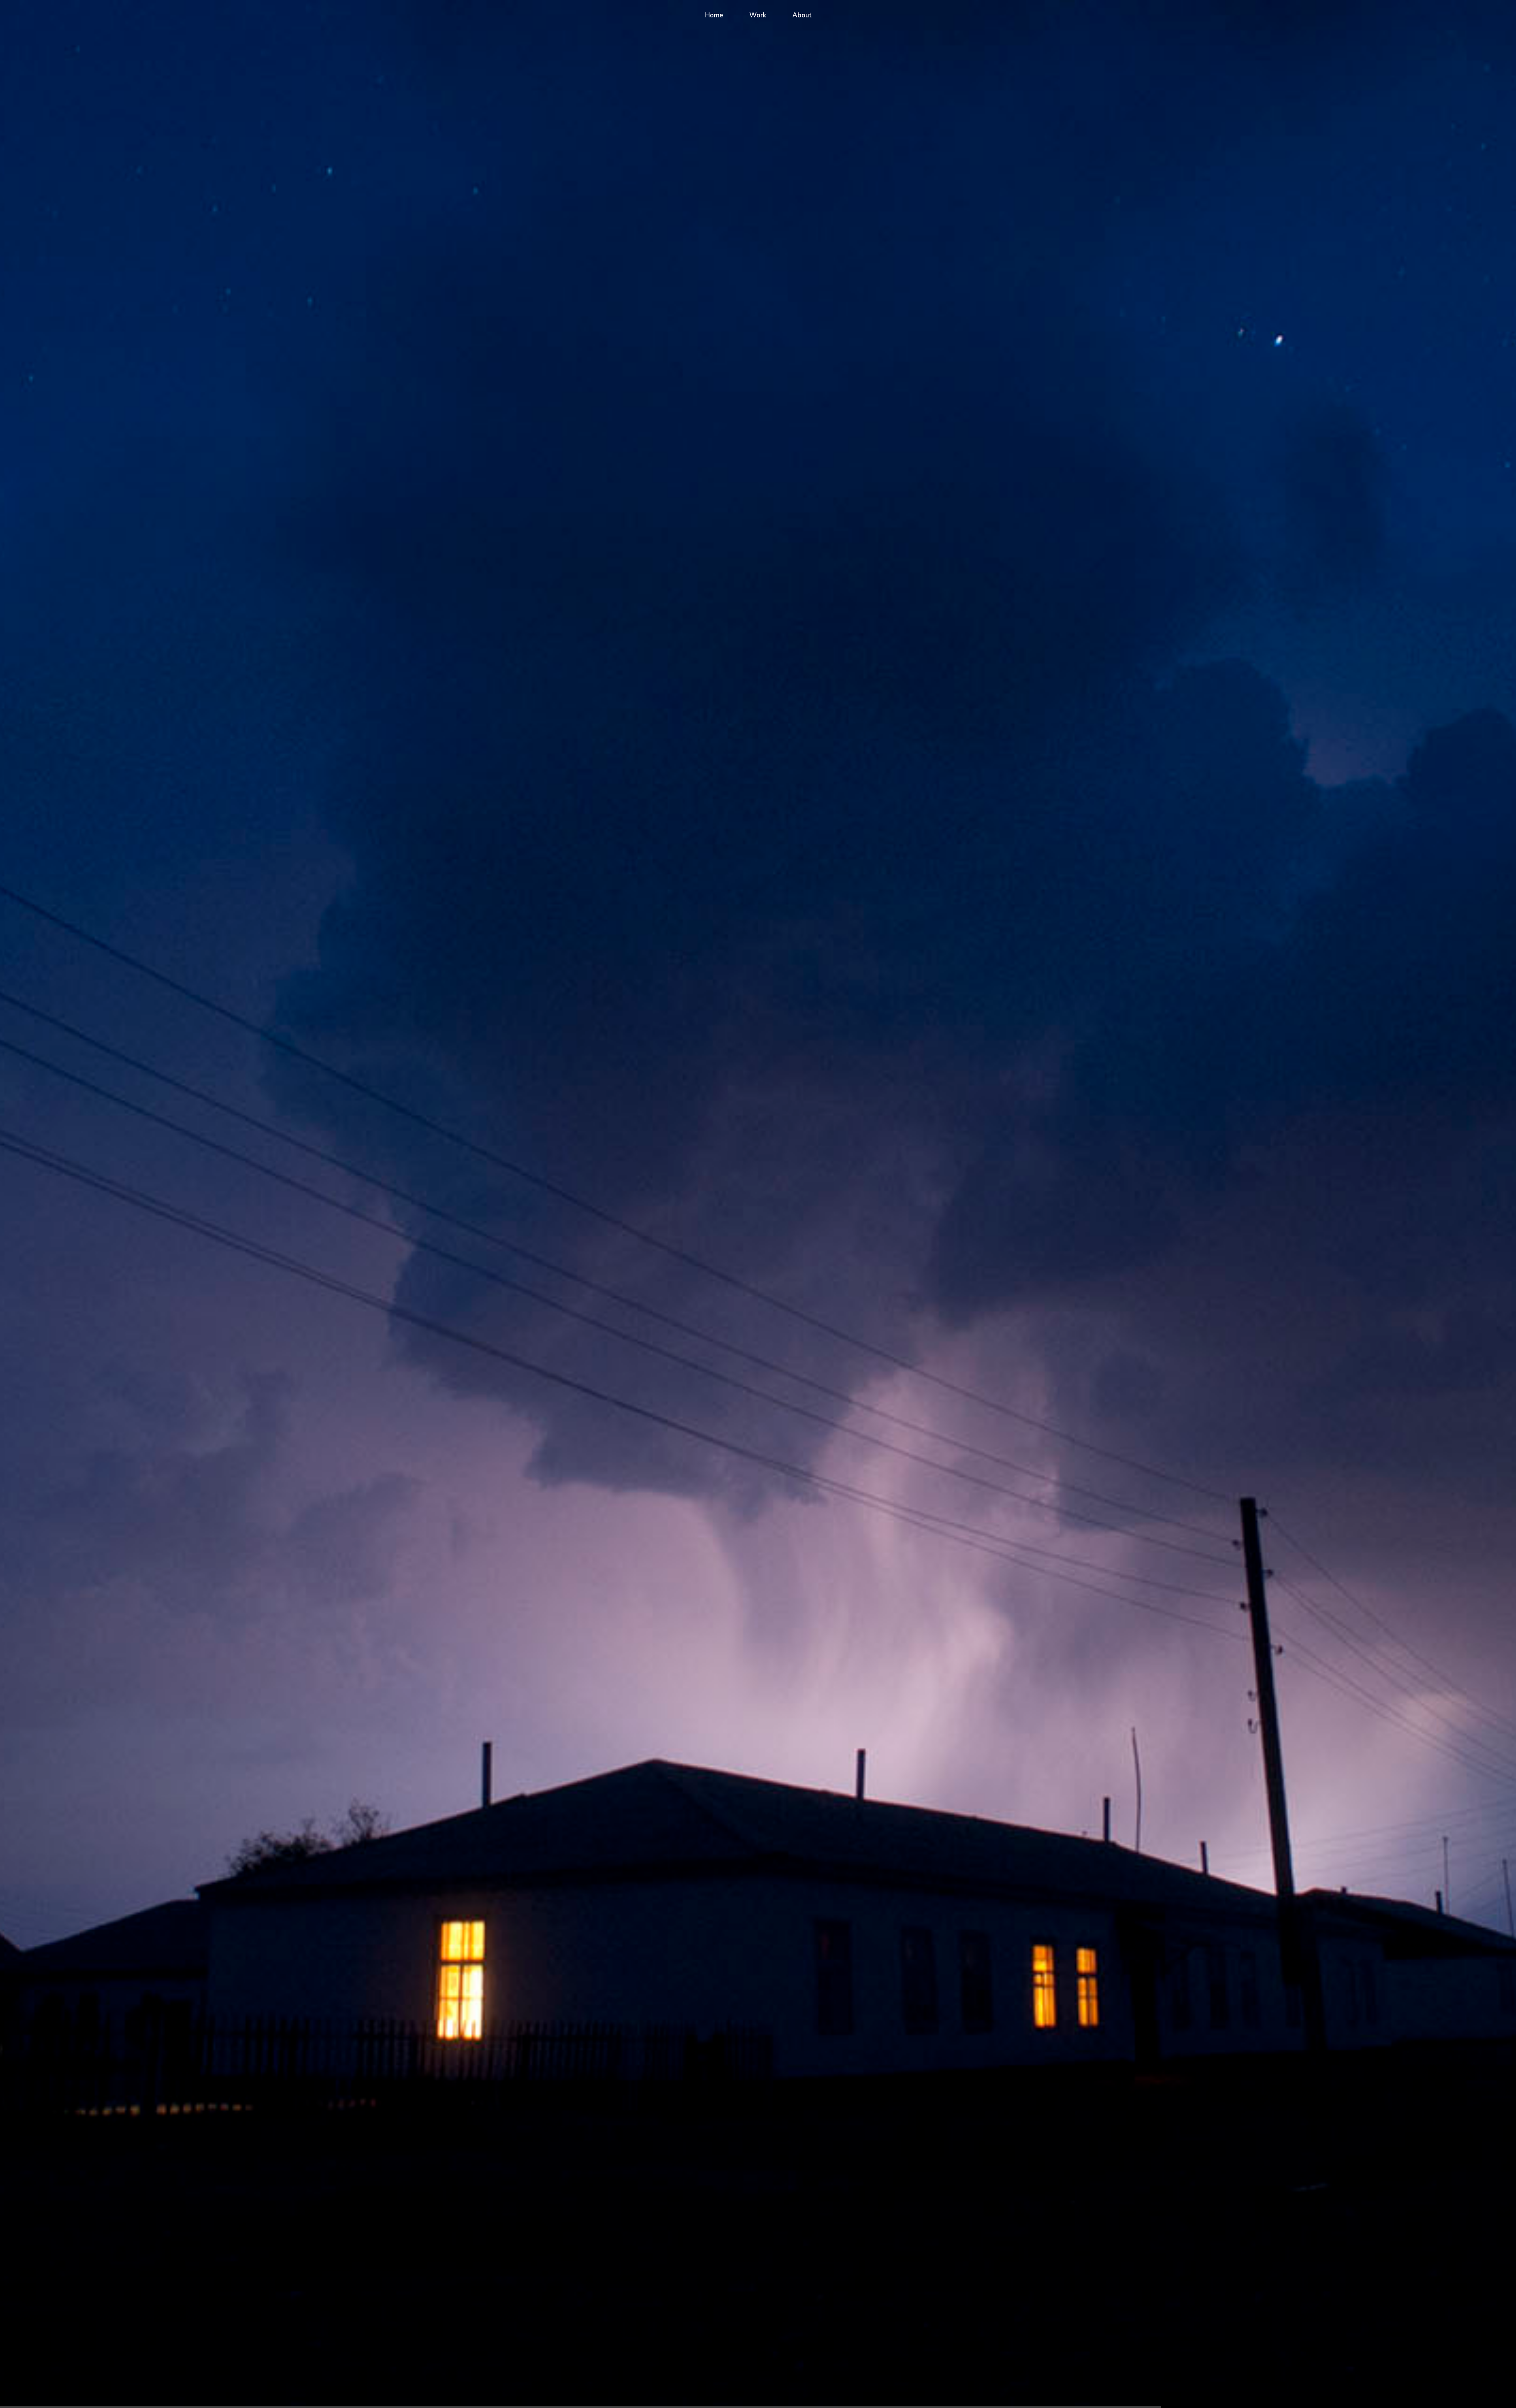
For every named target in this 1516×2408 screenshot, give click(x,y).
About (802, 15)
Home (714, 15)
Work (758, 15)
